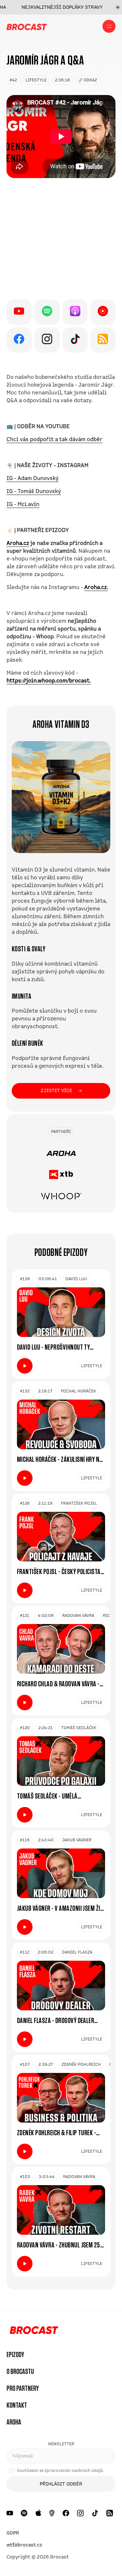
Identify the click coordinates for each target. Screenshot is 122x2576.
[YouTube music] (103, 312)
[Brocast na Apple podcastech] (38, 2513)
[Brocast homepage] (27, 26)
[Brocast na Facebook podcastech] (66, 2513)
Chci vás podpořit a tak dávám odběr (54, 439)
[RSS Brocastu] (110, 2513)
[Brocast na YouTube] (10, 2513)
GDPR (13, 2533)
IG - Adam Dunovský (33, 478)
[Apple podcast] (75, 312)
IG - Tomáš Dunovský (34, 491)
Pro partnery (23, 2389)
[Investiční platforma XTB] (61, 1174)
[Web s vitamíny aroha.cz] (61, 1153)
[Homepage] (32, 2331)
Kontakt (17, 2405)
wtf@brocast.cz (24, 2545)
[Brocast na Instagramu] (81, 2513)
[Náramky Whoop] (61, 1196)
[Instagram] (47, 340)
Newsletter (61, 2444)
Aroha (14, 2422)
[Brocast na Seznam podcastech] (52, 2513)
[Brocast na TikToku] (95, 2513)
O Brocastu (20, 2372)
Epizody (15, 2355)
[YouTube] (19, 312)
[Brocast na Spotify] (24, 2513)
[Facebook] (19, 340)
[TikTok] (75, 340)
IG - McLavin (23, 504)
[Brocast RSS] (103, 340)
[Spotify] (47, 312)
